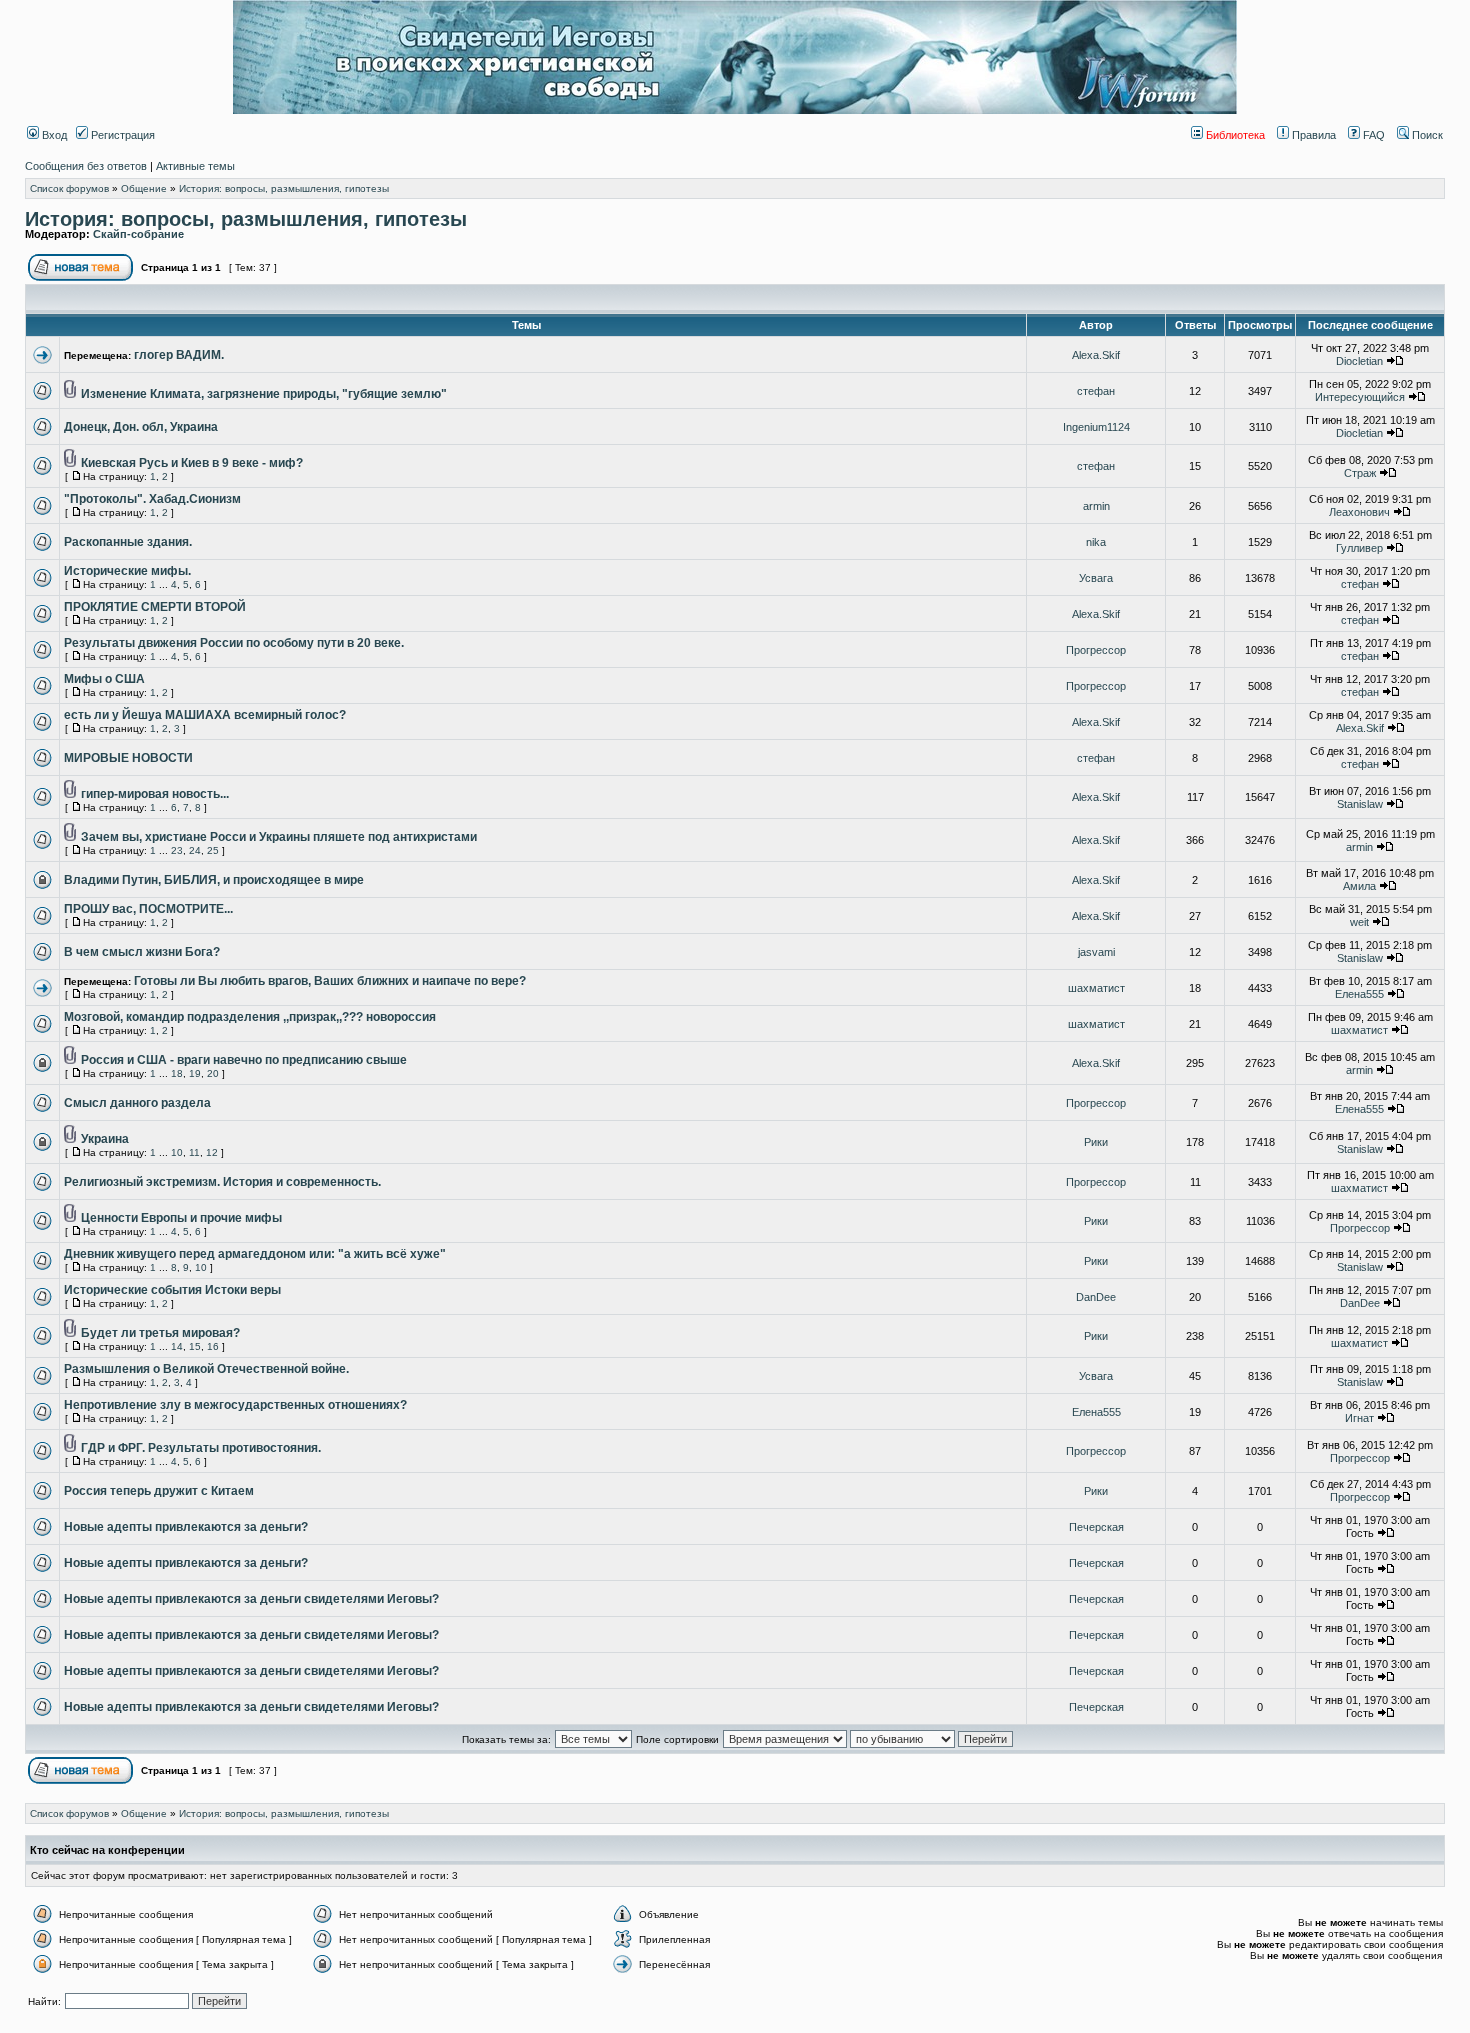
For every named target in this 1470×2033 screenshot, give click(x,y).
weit (1359, 922)
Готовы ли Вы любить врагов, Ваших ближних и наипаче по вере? (330, 981)
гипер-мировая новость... (155, 794)
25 (213, 850)
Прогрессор (1096, 650)
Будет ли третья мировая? (160, 1333)
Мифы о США (104, 679)
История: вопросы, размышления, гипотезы (284, 188)
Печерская (1096, 1527)
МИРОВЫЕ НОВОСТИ (128, 758)
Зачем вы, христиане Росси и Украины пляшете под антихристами (279, 837)
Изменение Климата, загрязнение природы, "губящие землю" (264, 394)
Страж (1360, 473)
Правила (1312, 135)
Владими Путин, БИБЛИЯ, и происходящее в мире (214, 880)
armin (1096, 506)
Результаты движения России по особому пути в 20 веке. (234, 643)
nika (1096, 542)
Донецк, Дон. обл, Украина (141, 427)
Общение (144, 188)
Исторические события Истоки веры (172, 1290)
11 (194, 1152)
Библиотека (1234, 135)
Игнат (1359, 1418)
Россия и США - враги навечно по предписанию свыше (244, 1060)
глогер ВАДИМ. (179, 355)
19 (195, 1073)
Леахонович (1359, 512)
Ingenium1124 (1096, 427)
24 (195, 850)
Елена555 (1359, 994)
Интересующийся (1360, 397)
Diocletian (1359, 361)
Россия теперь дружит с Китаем (159, 1491)
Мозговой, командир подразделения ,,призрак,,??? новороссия (250, 1017)
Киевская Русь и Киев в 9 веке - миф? (192, 463)
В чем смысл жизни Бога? (142, 952)
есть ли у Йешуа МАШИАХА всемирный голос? (205, 715)
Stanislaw (1360, 804)
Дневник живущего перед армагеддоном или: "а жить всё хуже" (255, 1254)
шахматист (1096, 988)
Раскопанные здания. (128, 542)
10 (177, 1152)
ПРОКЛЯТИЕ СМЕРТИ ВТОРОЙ (155, 607)
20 (213, 1073)
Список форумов (69, 188)
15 (195, 1346)
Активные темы (195, 166)
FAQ (1372, 135)
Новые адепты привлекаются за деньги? (186, 1527)
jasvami (1096, 952)
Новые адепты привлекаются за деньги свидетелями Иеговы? (251, 1599)
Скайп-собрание (138, 234)
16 (213, 1346)
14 (177, 1346)
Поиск (1426, 135)
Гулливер (1359, 548)
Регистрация (121, 135)
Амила (1359, 886)
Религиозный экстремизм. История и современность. (222, 1182)
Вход (53, 135)
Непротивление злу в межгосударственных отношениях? (235, 1405)
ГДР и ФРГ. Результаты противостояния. (201, 1448)
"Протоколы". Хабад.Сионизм (152, 499)
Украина (105, 1139)
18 (177, 1073)
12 (212, 1152)
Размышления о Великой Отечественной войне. (206, 1369)
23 (177, 850)
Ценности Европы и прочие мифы (181, 1218)
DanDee (1096, 1297)
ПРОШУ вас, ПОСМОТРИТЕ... (148, 909)
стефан (1096, 391)
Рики (1096, 1142)
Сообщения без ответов (86, 166)
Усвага (1096, 578)
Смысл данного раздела (137, 1103)
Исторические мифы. (127, 571)
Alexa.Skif (1096, 355)
